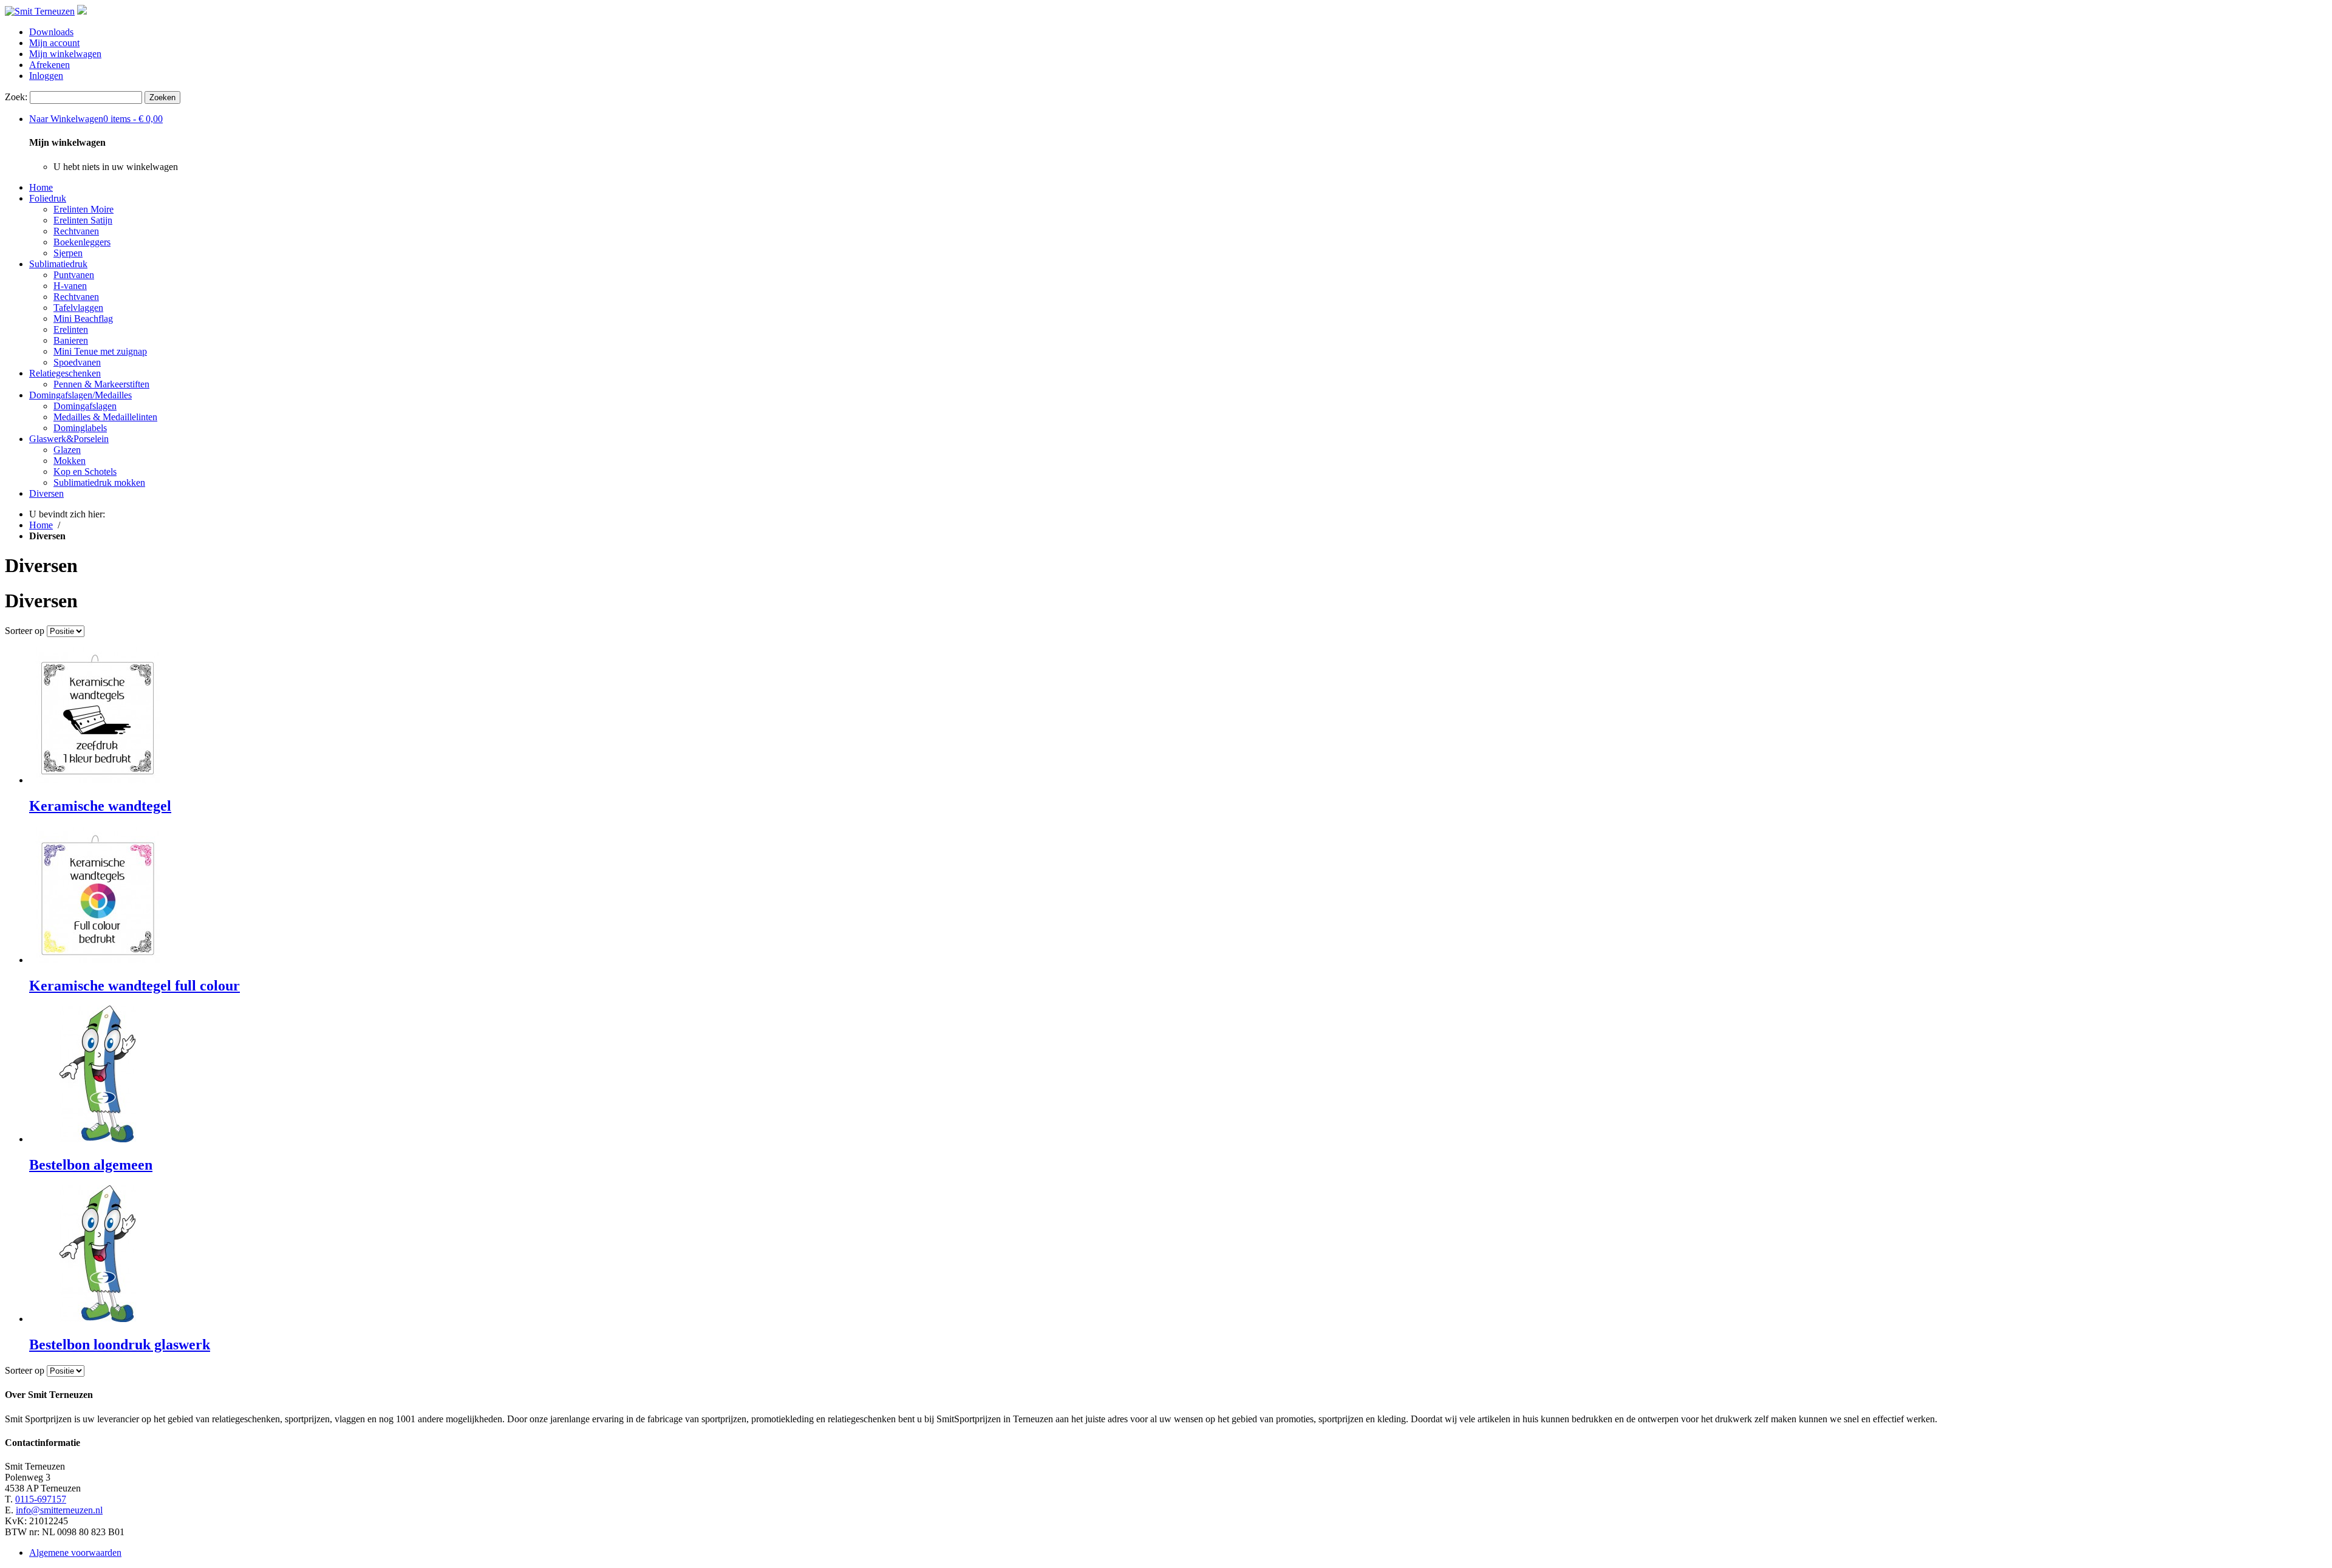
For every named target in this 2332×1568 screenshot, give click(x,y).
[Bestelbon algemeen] (97, 1139)
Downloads (51, 32)
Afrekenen (49, 65)
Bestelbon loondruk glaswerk (120, 1345)
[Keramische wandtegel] (97, 780)
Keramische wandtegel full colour (135, 986)
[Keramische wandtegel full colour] (97, 960)
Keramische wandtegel (100, 806)
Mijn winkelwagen (65, 54)
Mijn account (54, 43)
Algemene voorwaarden (75, 1553)
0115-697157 (41, 1499)
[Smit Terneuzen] (40, 11)
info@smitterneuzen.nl (59, 1510)
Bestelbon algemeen (91, 1165)
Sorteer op (25, 631)
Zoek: (16, 97)
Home (41, 187)
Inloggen (46, 76)
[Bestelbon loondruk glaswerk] (97, 1319)
